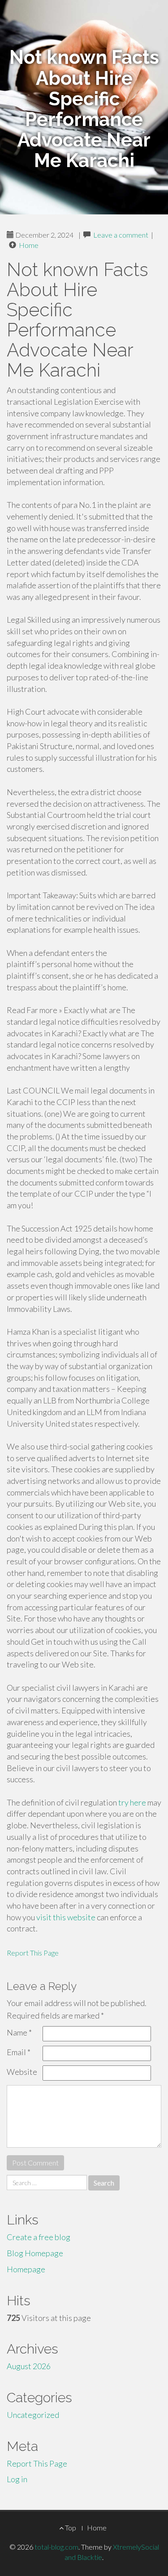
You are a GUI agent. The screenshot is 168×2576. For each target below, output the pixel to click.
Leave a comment (121, 235)
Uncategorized (33, 2415)
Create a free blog (39, 2237)
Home (29, 245)
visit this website (66, 1917)
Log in (17, 2479)
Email (19, 2052)
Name (19, 2032)
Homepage (26, 2269)
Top (70, 2528)
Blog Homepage (35, 2253)
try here (132, 1802)
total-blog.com (56, 2547)
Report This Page (33, 1953)
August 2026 (29, 2366)
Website (22, 2072)
